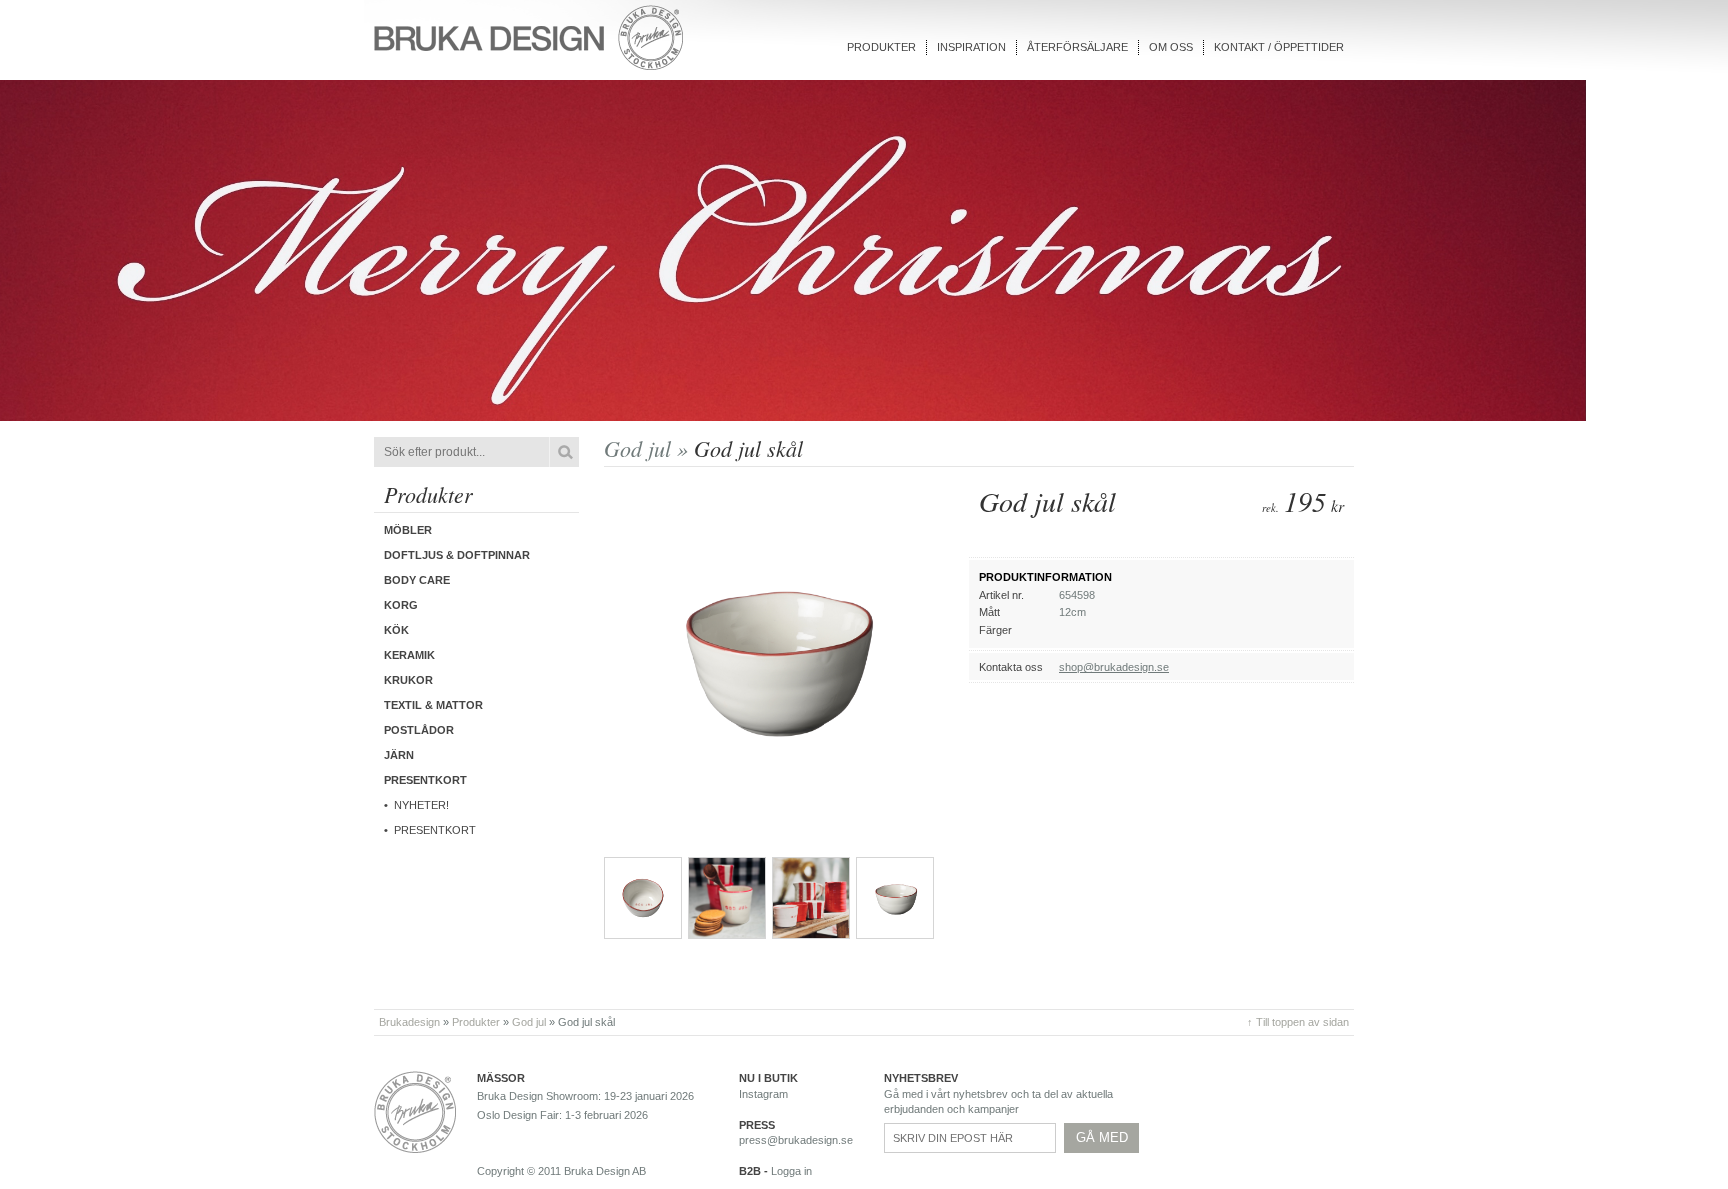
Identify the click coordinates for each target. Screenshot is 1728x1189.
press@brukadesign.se (796, 1140)
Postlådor (419, 730)
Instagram (763, 1094)
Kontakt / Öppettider (1279, 47)
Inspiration (971, 47)
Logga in (791, 1171)
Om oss (1171, 47)
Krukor (408, 680)
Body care (417, 580)
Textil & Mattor (433, 705)
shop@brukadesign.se (1114, 667)
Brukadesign (409, 1022)
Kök (396, 630)
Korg (401, 605)
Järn (399, 755)
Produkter (881, 47)
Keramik (409, 655)
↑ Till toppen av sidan (1298, 1022)
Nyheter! (421, 805)
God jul (529, 1022)
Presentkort (435, 830)
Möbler (408, 530)
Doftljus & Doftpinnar (457, 555)
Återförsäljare (1077, 47)
